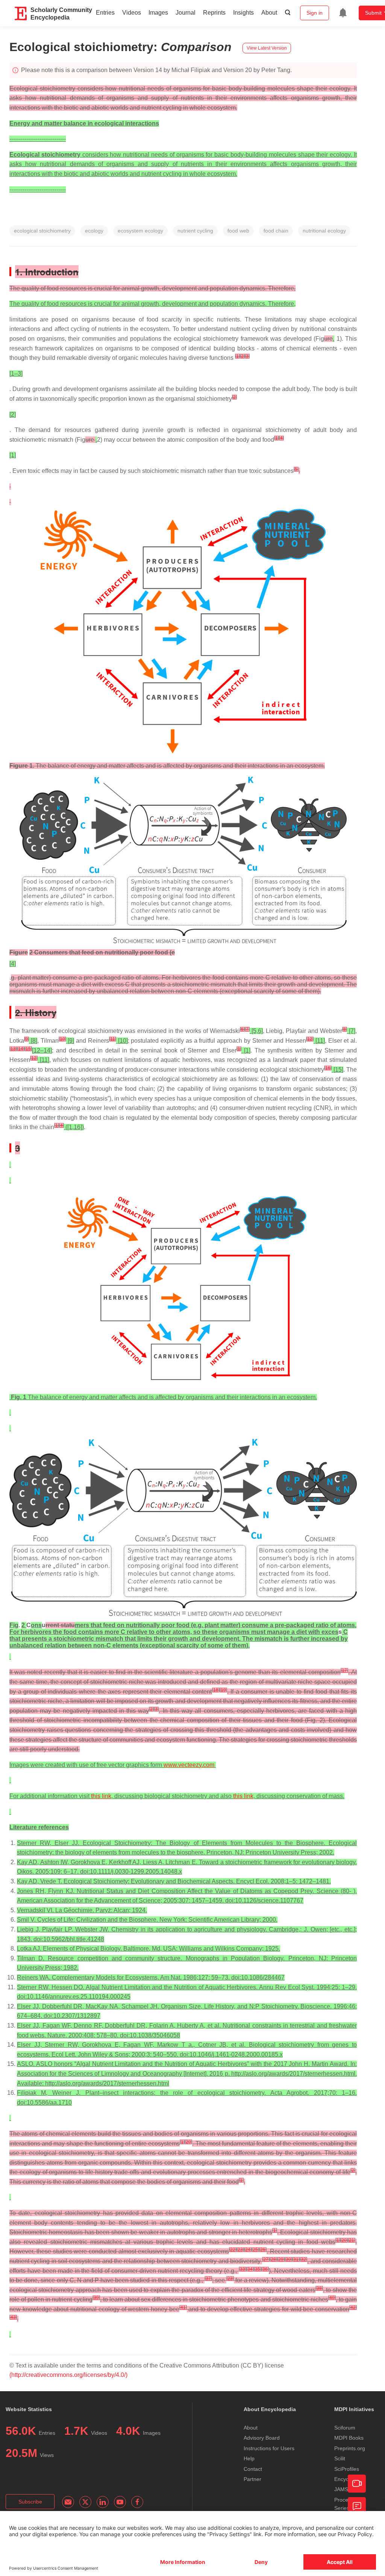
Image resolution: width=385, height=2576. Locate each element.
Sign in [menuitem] (315, 13)
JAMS (341, 2489)
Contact (253, 2469)
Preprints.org (350, 2448)
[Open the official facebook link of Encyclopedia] (137, 2502)
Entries (105, 13)
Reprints (214, 13)
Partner (252, 2479)
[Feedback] (357, 2506)
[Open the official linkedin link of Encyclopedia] (103, 2502)
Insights (243, 13)
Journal (186, 13)
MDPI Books (349, 2438)
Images (158, 13)
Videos (132, 13)
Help (249, 2458)
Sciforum (345, 2428)
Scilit (340, 2458)
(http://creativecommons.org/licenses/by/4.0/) (68, 2375)
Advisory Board (262, 2438)
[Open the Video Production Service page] (357, 2484)
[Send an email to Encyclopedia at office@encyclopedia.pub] (68, 2502)
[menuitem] (343, 13)
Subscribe (30, 2502)
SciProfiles (347, 2469)
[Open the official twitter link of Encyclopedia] (85, 2502)
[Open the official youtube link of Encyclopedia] (120, 2502)
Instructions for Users (269, 2448)
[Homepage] (21, 14)
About (269, 13)
